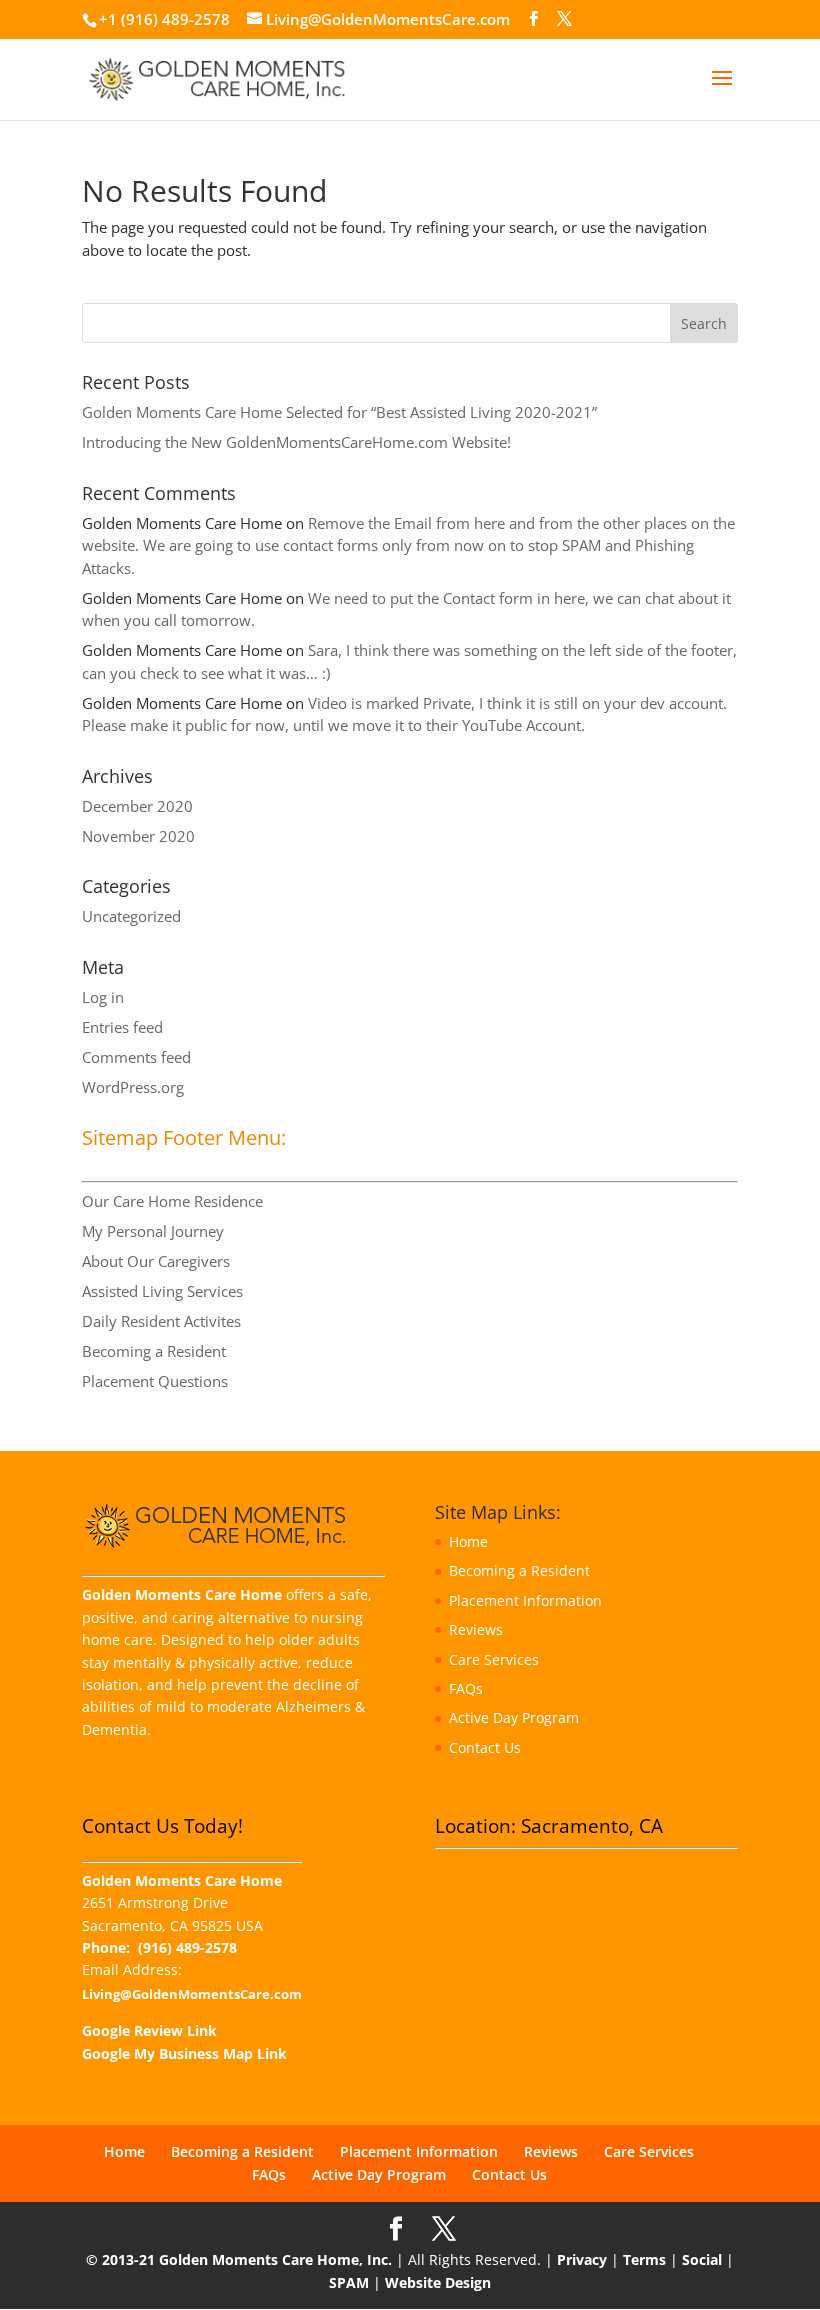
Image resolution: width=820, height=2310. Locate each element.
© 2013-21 (120, 2259)
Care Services (494, 1659)
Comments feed (136, 1057)
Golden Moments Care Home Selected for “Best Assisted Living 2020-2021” (339, 412)
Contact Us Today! (162, 1826)
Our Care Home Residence (172, 1201)
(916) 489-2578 (187, 1947)
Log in (103, 997)
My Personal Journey (153, 1231)
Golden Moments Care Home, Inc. (275, 2259)
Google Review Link (149, 2030)
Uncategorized (131, 916)
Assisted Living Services (162, 1291)
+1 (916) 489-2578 (164, 19)
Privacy (582, 2259)
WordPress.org (133, 1087)
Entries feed (122, 1027)
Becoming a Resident (154, 1351)
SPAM (349, 2282)
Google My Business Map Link (184, 2053)
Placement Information (525, 1600)
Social (702, 2259)
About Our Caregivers (156, 1261)
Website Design (438, 2282)
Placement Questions (155, 1381)
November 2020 (138, 836)
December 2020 (137, 806)
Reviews (476, 1629)
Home (468, 1541)
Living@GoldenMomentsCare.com (192, 1994)
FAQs (466, 1688)
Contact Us (485, 1747)
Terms (644, 2259)
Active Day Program (514, 1717)
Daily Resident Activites (161, 1321)
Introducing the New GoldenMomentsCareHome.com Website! (296, 442)
